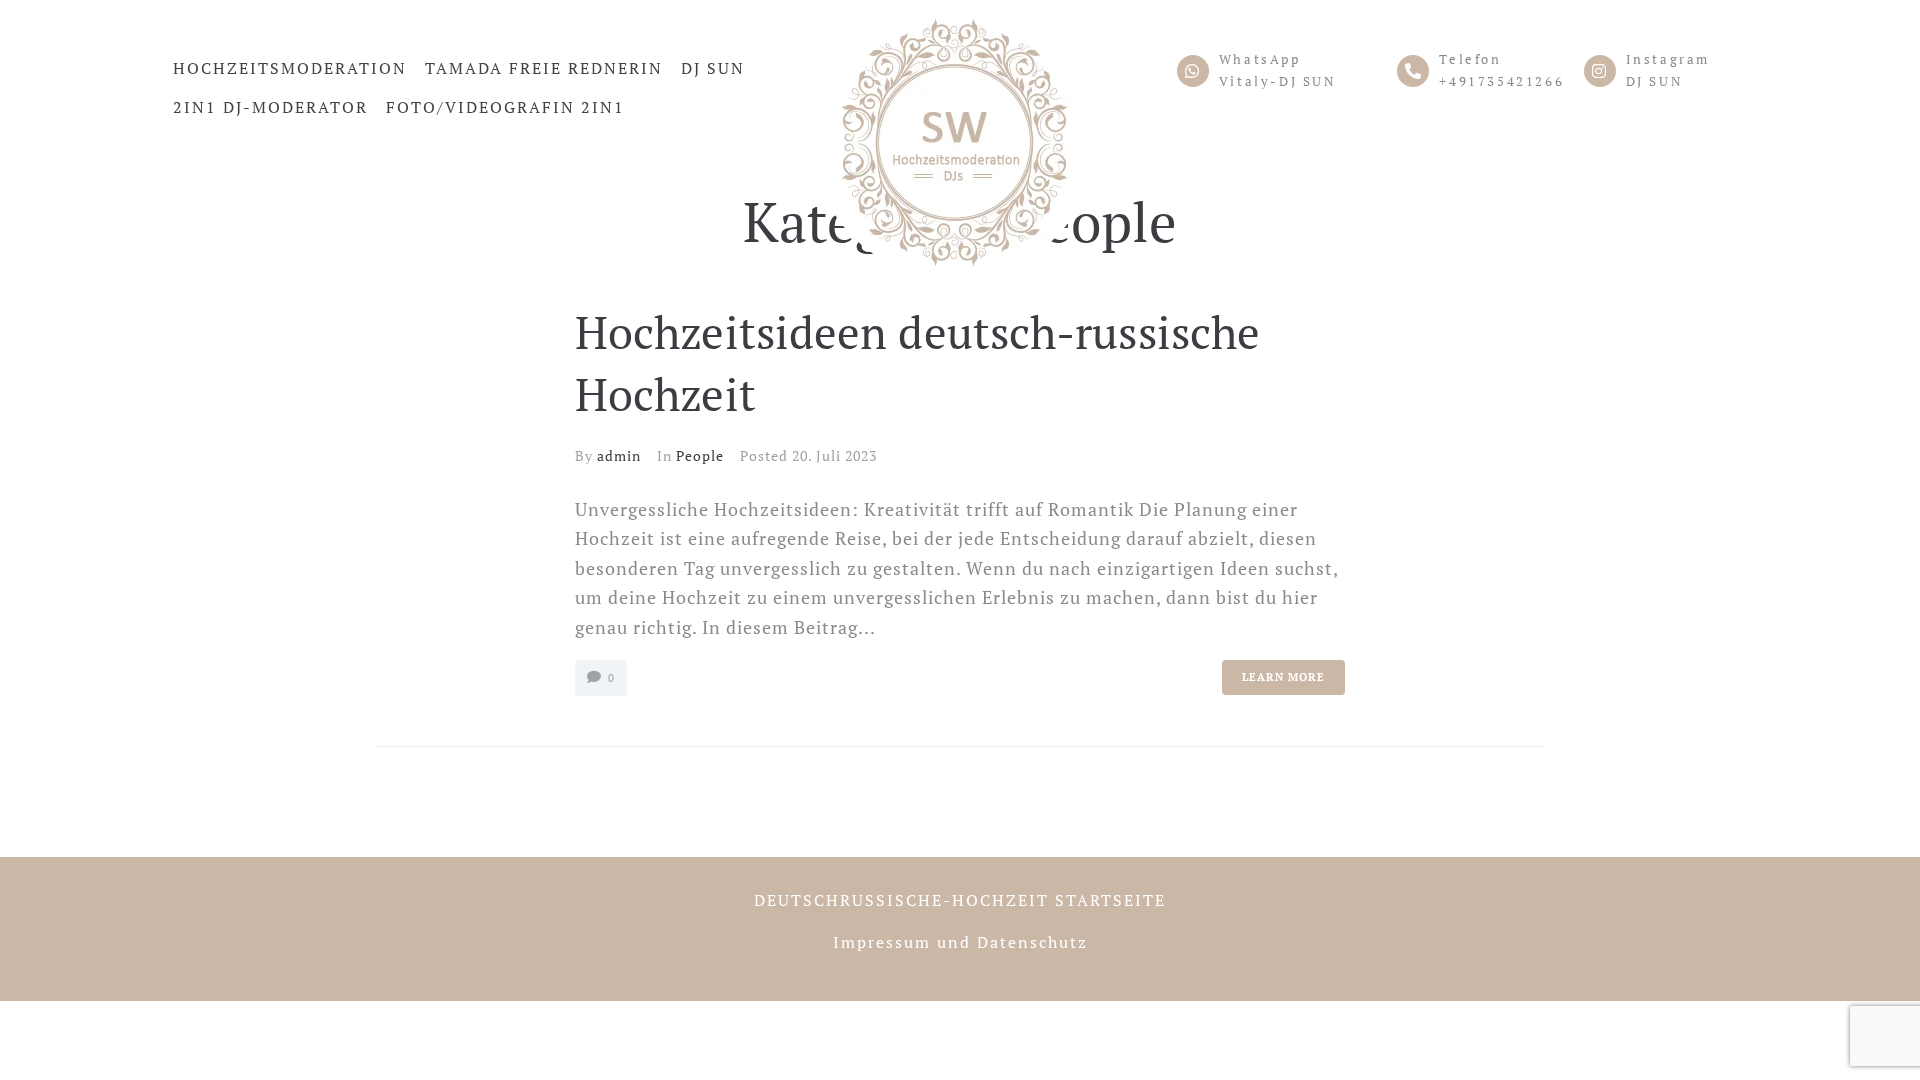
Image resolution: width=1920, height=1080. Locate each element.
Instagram (1668, 59)
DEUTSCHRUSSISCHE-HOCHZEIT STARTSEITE (960, 900)
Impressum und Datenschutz (960, 942)
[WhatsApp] (1193, 71)
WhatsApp (1260, 59)
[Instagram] (1600, 71)
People (700, 455)
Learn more (1283, 677)
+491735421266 (1501, 81)
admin (619, 455)
